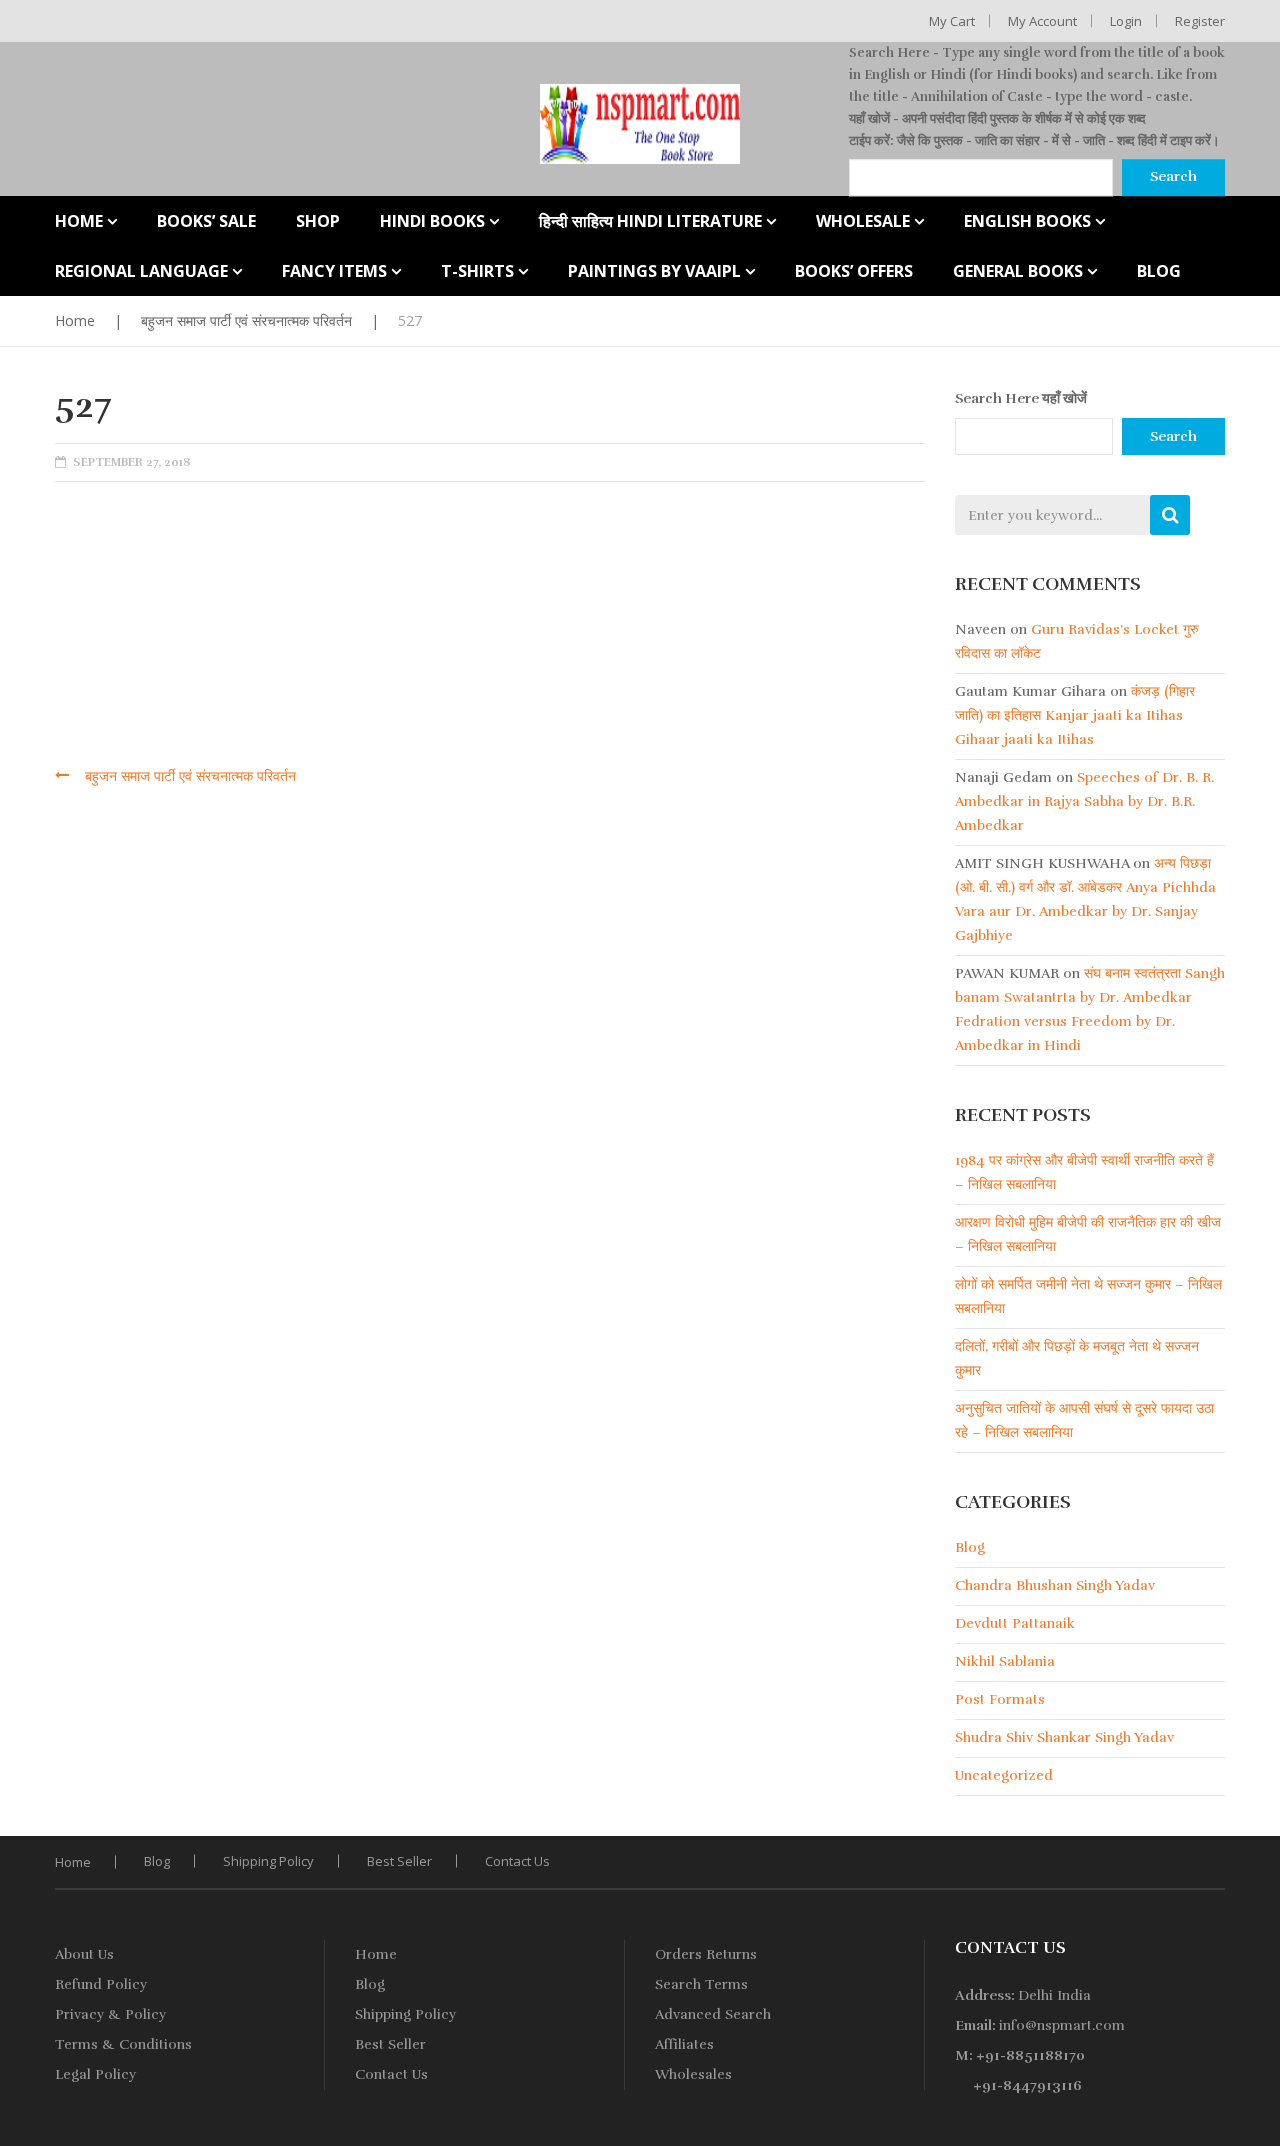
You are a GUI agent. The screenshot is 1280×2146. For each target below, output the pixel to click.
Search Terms (701, 1984)
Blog (970, 1547)
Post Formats (1000, 1699)
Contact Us (517, 1861)
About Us (84, 1954)
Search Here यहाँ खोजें (1021, 398)
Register (1200, 21)
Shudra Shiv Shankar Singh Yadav (1064, 1737)
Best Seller (399, 1861)
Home (75, 320)
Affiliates (684, 2044)
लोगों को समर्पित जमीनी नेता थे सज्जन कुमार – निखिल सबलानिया (1088, 1296)
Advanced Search (713, 2014)
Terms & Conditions (123, 2044)
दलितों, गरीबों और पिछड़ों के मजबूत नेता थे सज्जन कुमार (1077, 1358)
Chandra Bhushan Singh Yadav (1055, 1585)
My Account (1042, 21)
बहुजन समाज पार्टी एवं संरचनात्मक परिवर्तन (246, 320)
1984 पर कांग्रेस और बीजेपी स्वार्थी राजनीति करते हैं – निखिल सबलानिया (1084, 1172)
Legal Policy (95, 2074)
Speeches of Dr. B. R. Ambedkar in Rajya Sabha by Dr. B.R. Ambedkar (1084, 801)
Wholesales (693, 2074)
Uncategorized (1004, 1775)
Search (1173, 436)
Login (1126, 21)
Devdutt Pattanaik (1015, 1623)
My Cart (952, 21)
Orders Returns (706, 1954)
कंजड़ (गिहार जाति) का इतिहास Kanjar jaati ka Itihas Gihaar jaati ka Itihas (1075, 715)
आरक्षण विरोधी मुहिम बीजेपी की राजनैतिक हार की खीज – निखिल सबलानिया (1088, 1234)
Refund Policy (101, 1984)
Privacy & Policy (110, 2014)
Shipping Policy (268, 1861)
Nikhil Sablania (1005, 1661)
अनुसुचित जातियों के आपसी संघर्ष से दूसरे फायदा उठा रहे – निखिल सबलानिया (1084, 1420)
